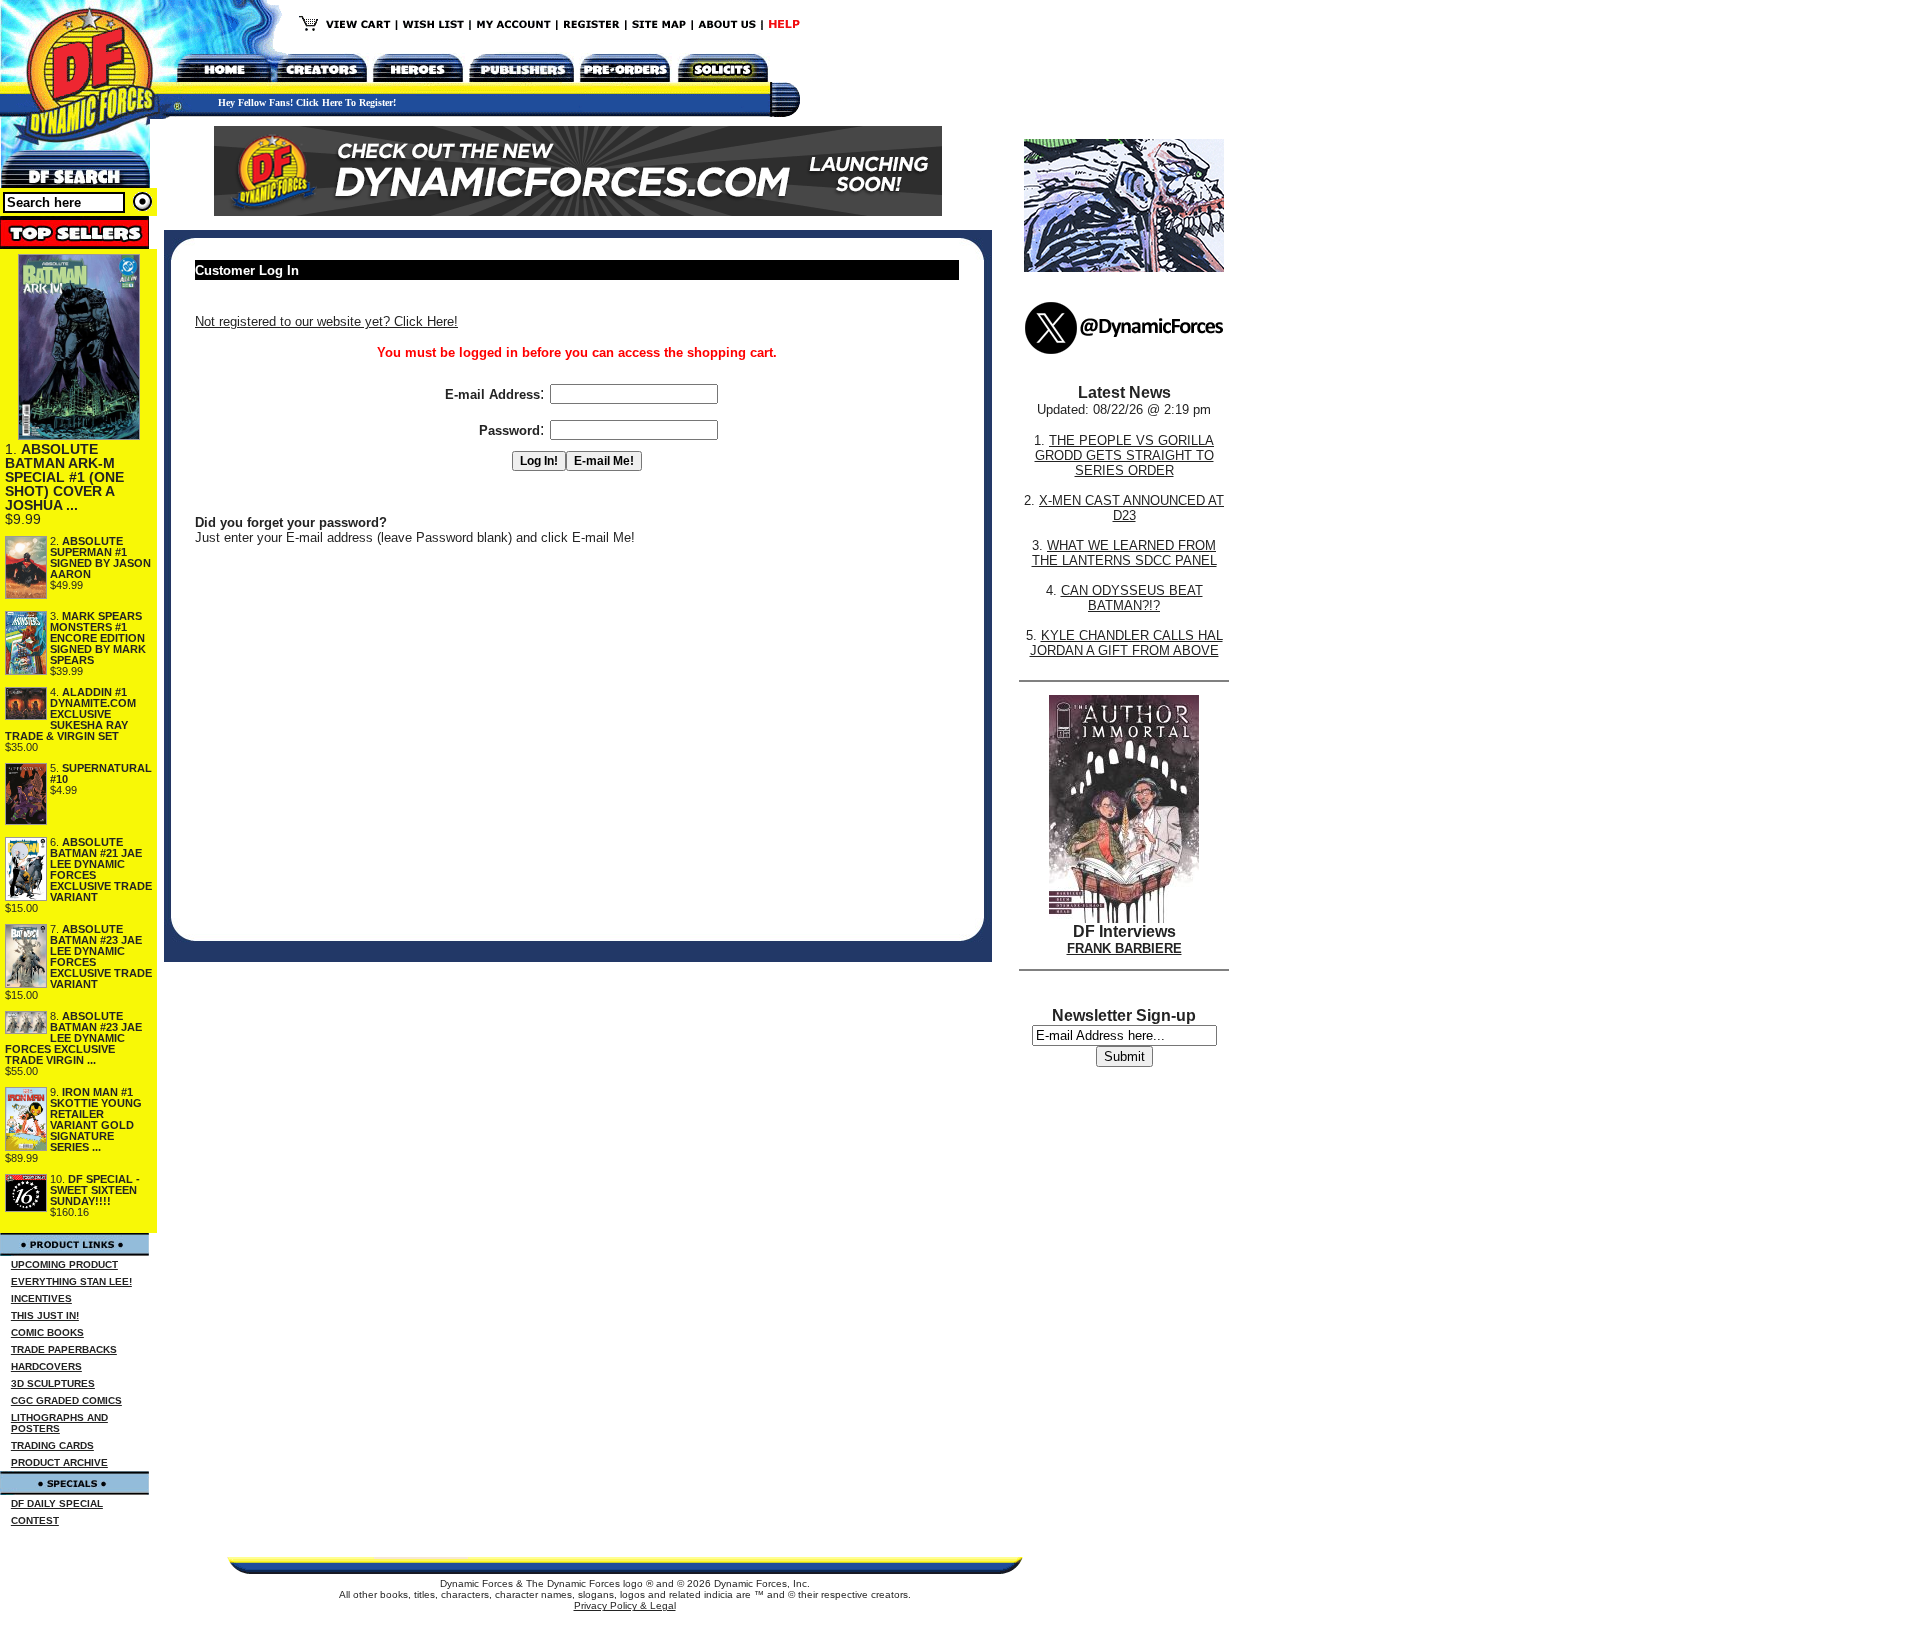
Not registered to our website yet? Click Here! (326, 321)
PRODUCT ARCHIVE (59, 1462)
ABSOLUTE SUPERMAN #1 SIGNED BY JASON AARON (100, 557)
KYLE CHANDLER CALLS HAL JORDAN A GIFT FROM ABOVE (1126, 643)
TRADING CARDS (52, 1445)
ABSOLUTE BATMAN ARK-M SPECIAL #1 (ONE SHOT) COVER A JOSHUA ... (64, 477)
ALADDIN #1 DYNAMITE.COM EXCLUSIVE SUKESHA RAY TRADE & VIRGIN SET (70, 714)
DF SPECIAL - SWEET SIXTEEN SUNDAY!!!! (95, 1190)
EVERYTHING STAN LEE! (71, 1281)
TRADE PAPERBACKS (64, 1349)
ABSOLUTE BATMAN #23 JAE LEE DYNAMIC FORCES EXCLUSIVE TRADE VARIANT (101, 956)
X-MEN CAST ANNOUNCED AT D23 (1131, 508)
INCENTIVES (41, 1298)
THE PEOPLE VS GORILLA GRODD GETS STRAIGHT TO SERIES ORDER (1125, 455)
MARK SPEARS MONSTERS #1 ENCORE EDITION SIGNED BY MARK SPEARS (98, 638)
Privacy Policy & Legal (625, 1605)
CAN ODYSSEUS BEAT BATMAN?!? (1132, 598)
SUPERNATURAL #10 (101, 773)
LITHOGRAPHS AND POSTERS (59, 1423)
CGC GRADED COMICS (66, 1400)
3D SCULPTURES (53, 1383)
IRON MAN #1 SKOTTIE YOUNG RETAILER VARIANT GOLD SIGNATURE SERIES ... (96, 1119)
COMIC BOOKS (47, 1332)
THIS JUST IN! (45, 1315)
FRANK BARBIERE (1124, 948)
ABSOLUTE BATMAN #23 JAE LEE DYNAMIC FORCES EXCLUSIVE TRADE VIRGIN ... (73, 1038)
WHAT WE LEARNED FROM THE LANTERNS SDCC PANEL (1124, 553)
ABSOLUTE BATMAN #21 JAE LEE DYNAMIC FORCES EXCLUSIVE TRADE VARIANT (101, 869)
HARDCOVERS (46, 1366)
